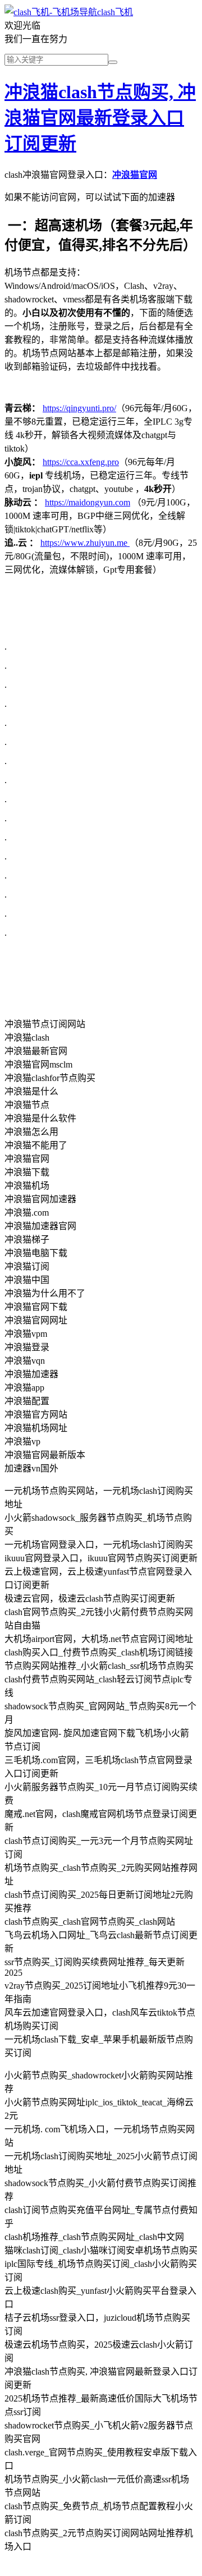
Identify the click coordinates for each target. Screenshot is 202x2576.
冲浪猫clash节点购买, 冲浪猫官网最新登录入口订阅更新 (100, 118)
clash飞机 (115, 12)
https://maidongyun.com (88, 502)
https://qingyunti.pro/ (79, 408)
